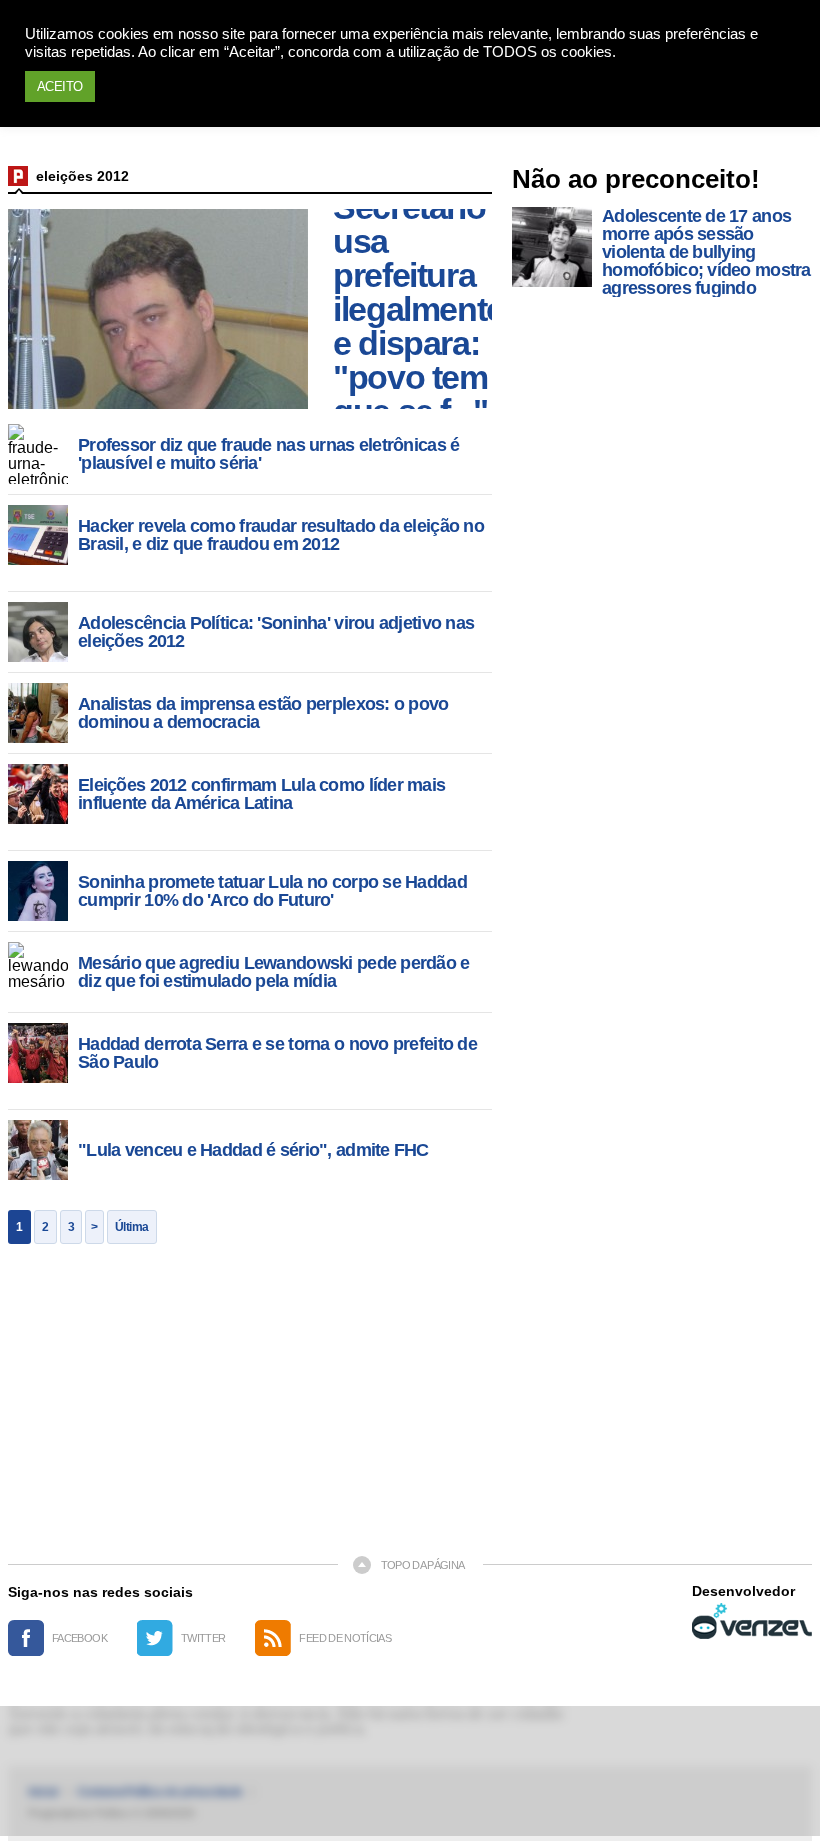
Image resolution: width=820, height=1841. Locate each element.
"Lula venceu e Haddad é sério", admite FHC (253, 1150)
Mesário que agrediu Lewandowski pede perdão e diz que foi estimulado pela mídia (274, 972)
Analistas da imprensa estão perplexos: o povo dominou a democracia (263, 713)
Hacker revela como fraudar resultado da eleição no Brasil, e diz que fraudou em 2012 (281, 535)
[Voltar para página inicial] (18, 176)
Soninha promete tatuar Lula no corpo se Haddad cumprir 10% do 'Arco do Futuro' (272, 891)
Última (132, 1227)
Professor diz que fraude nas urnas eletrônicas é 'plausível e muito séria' (268, 454)
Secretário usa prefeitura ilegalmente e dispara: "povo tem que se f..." (418, 309)
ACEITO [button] (60, 86)
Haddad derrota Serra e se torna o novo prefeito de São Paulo (277, 1053)
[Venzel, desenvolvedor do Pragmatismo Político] (752, 1621)
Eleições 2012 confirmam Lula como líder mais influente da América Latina (261, 794)
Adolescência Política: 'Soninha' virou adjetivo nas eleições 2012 (276, 632)
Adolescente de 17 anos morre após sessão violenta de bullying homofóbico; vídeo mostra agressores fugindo (706, 252)
